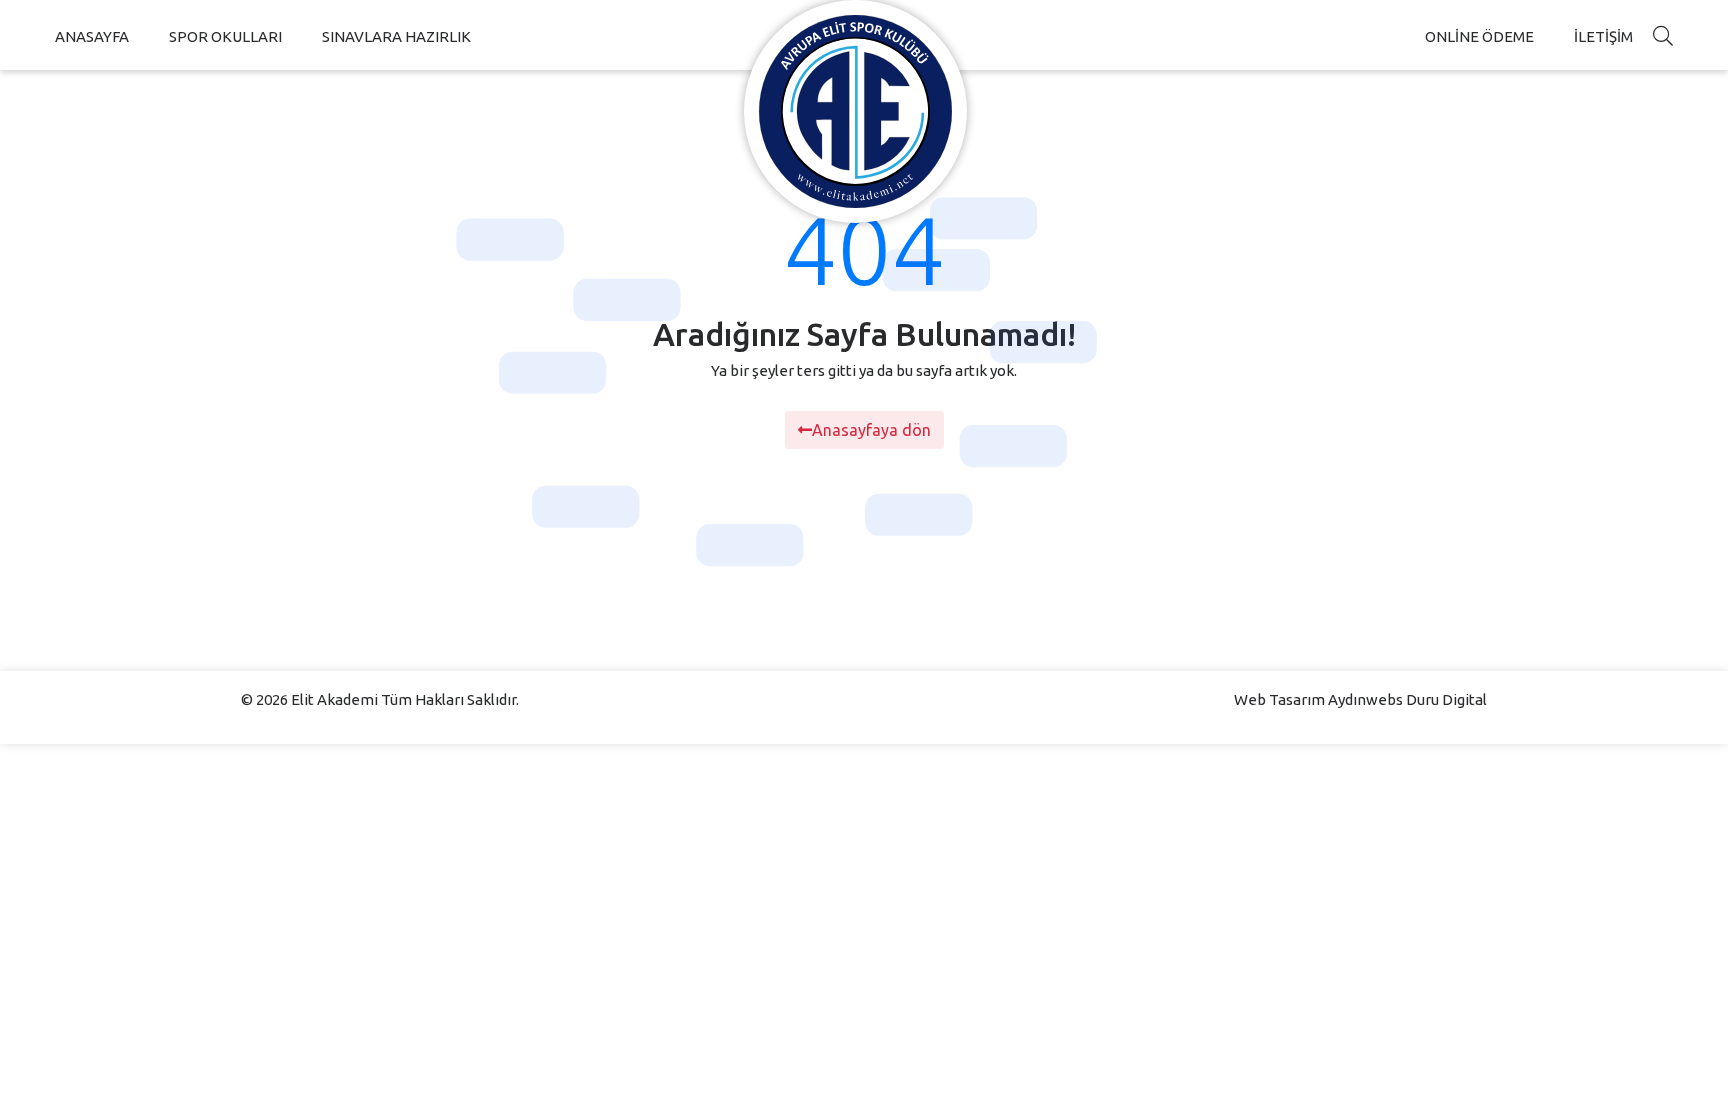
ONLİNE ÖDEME (1479, 36)
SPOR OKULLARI (225, 36)
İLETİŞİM (1603, 36)
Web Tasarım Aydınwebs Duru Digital (1360, 699)
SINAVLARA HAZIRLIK (396, 36)
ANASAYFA (92, 36)
